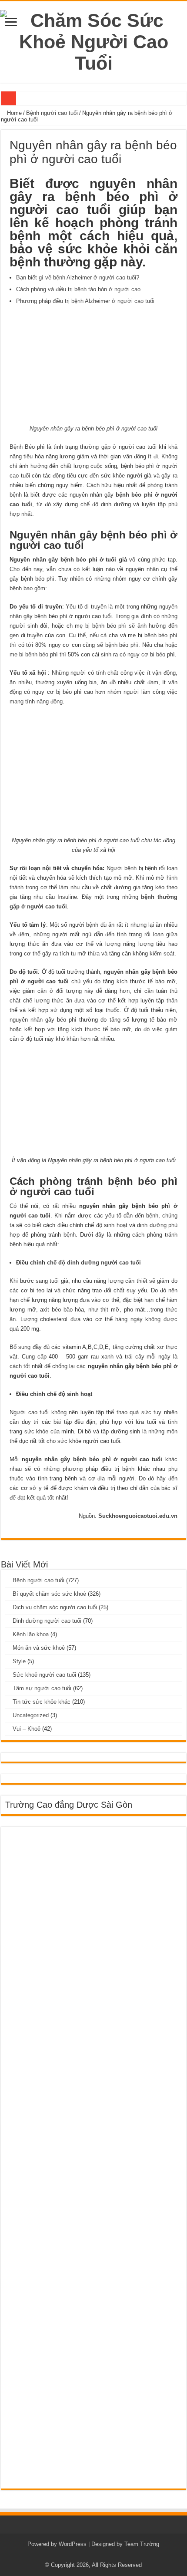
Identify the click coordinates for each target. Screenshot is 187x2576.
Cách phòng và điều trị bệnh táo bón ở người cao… (81, 289)
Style (19, 1661)
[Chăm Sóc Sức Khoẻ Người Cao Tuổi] (93, 40)
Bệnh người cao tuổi (52, 113)
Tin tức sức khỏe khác (42, 1702)
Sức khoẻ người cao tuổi (44, 1675)
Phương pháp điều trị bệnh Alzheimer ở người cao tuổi (85, 301)
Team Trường (142, 2544)
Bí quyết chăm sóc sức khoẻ (49, 1594)
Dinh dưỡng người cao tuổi (47, 1621)
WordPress (73, 2544)
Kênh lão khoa (31, 1634)
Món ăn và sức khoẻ (39, 1648)
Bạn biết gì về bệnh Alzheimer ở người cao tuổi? (78, 277)
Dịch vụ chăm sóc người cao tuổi (55, 1607)
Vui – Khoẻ (27, 1729)
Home (13, 113)
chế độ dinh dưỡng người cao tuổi (94, 1263)
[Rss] (93, 2555)
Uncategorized (31, 1715)
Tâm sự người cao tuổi (42, 1688)
